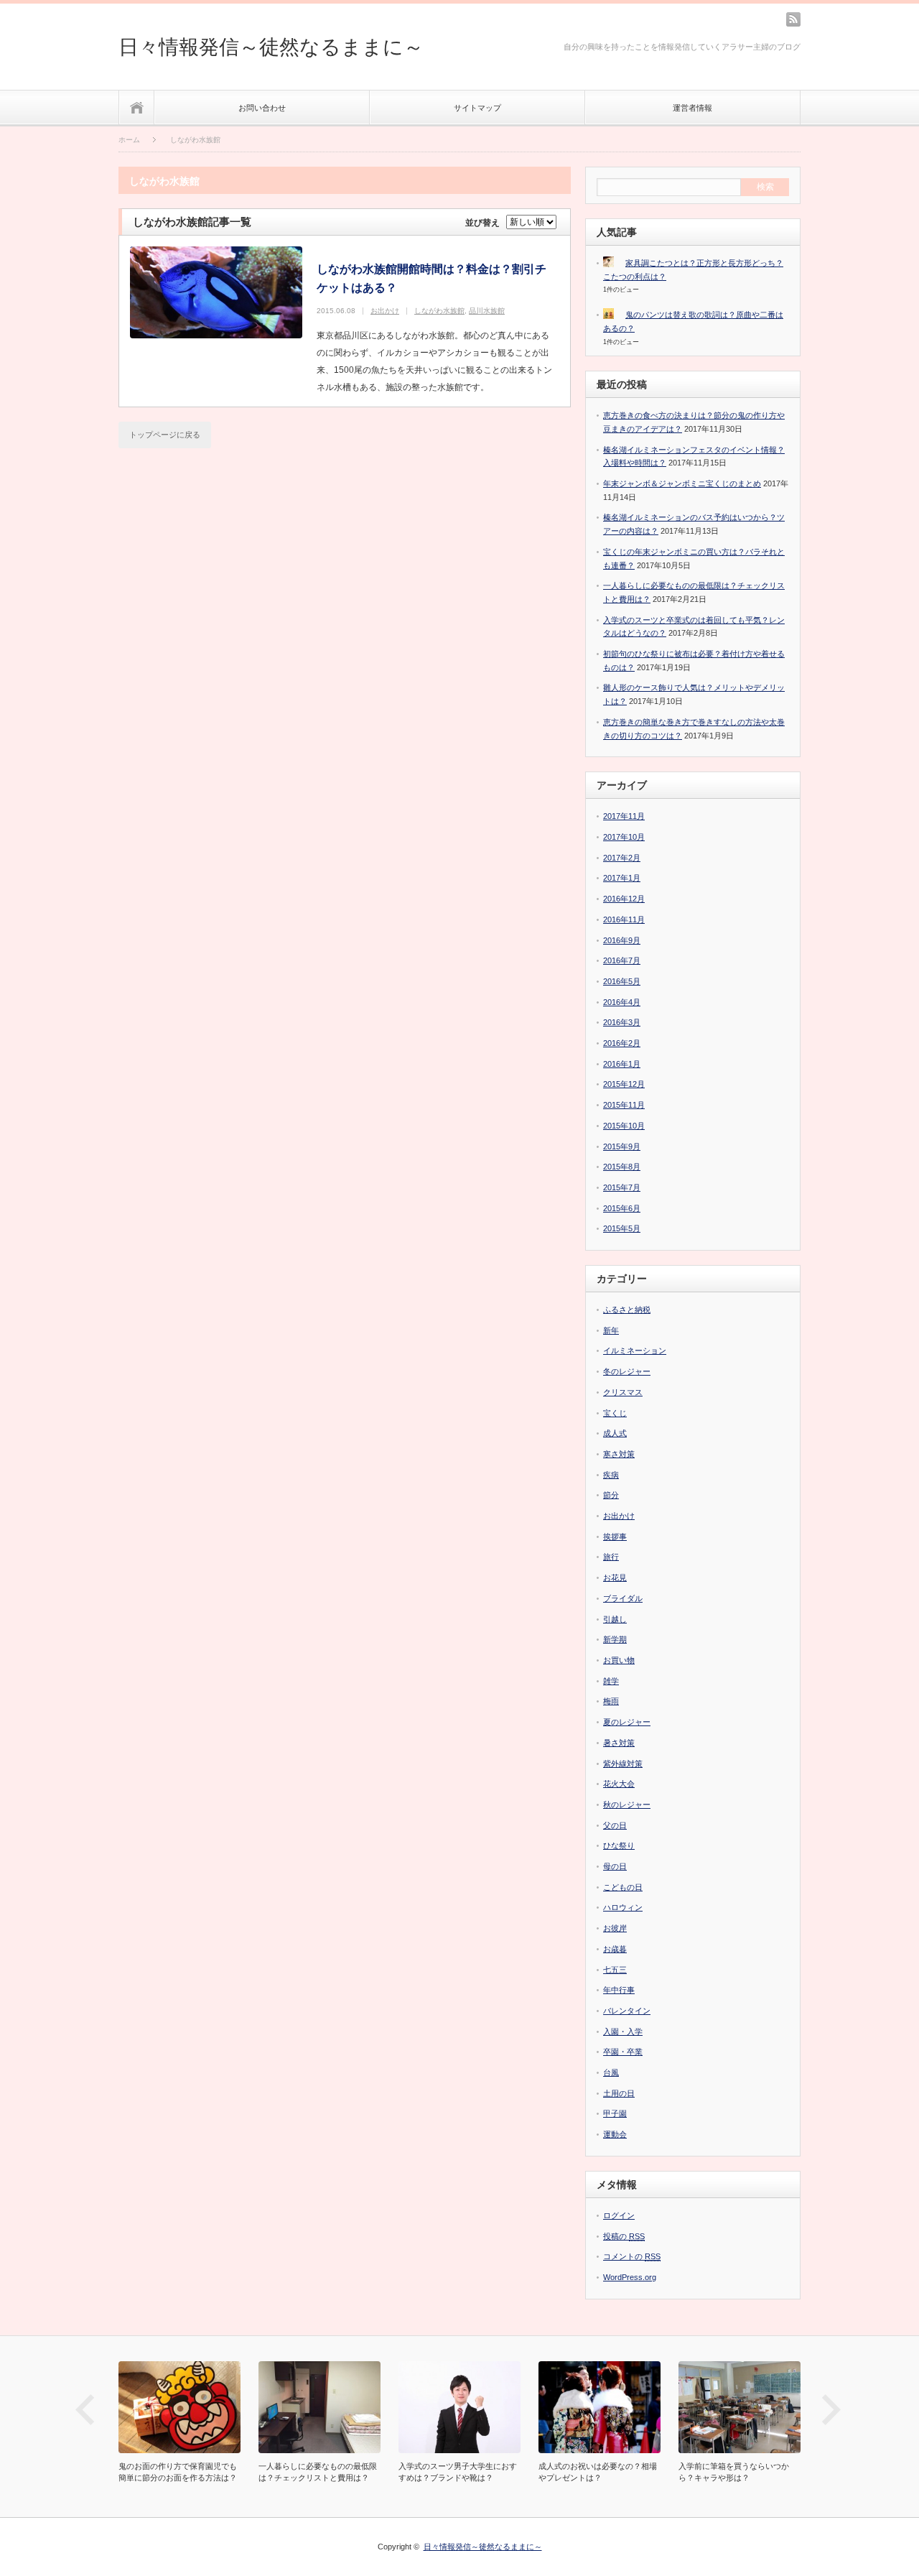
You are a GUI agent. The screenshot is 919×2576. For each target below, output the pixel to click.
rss (793, 19)
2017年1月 (622, 878)
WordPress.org (630, 2277)
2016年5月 (622, 981)
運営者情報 (692, 108)
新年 (611, 1330)
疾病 (611, 1475)
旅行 (611, 1557)
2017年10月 (624, 837)
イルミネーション (635, 1350)
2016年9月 (622, 940)
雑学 (611, 1681)
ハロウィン (623, 1907)
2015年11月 (624, 1105)
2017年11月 (624, 816)
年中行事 (619, 1990)
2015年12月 (624, 1084)
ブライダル (623, 1598)
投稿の (624, 2236)
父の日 (615, 1825)
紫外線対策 (623, 1764)
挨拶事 (615, 1537)
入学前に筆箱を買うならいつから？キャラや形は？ (734, 2472)
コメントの (632, 2256)
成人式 (615, 1433)
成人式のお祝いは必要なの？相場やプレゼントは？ (598, 2472)
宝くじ (615, 1413)
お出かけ (385, 311)
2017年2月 (622, 858)
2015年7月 (622, 1187)
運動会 (615, 2134)
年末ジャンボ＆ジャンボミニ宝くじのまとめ (682, 483)
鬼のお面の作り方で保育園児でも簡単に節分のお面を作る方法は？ (178, 2472)
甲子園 (615, 2113)
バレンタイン (627, 2011)
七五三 (615, 1970)
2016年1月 (622, 1064)
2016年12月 (624, 899)
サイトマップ (477, 108)
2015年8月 (622, 1167)
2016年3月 (622, 1022)
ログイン (619, 2215)
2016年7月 (622, 960)
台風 (611, 2072)
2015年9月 (622, 1146)
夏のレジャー (627, 1722)
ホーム (137, 107)
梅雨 (611, 1701)
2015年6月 (622, 1208)
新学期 (615, 1639)
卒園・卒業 (623, 2052)
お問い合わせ (262, 108)
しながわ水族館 (439, 311)
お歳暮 (615, 1949)
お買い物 (619, 1660)
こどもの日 (623, 1887)
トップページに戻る (165, 435)
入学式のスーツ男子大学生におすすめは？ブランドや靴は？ (458, 2472)
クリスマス (623, 1392)
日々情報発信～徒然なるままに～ (271, 47)
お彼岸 (615, 1928)
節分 (611, 1495)
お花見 (615, 1577)
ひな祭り (619, 1845)
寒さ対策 (619, 1454)
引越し (615, 1619)
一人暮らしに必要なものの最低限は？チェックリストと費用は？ (318, 2472)
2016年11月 (624, 919)
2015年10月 (624, 1126)
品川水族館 (487, 311)
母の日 (615, 1866)
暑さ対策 (619, 1743)
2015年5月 (622, 1228)
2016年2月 (622, 1043)
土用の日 (619, 2093)
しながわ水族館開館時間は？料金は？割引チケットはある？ (431, 278)
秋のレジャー (627, 1804)
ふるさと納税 (627, 1310)
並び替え (482, 223)
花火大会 (619, 1784)
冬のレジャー (627, 1371)
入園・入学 (623, 2031)
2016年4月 (622, 1002)
